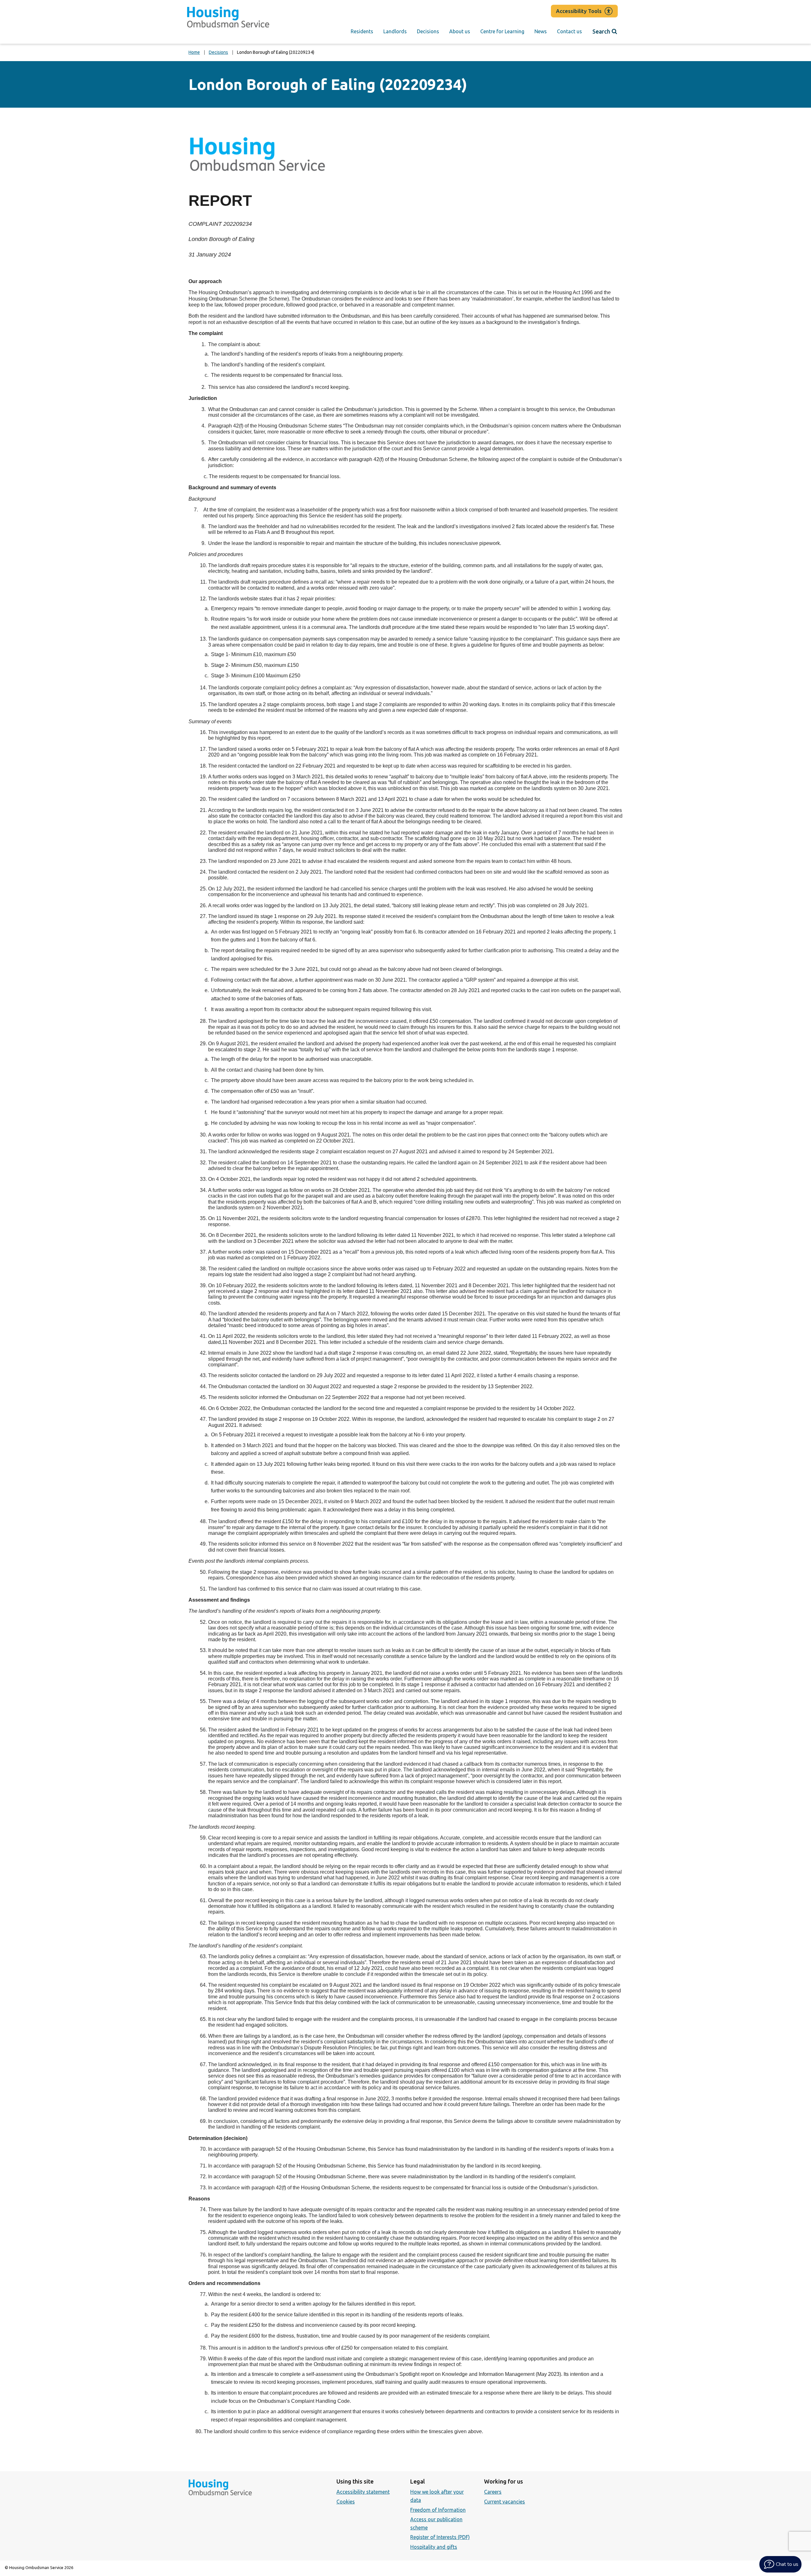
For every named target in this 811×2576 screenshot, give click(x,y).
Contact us (569, 31)
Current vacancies (504, 2502)
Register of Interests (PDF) (440, 2537)
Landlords (395, 31)
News (541, 31)
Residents (362, 31)
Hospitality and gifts (434, 2547)
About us (460, 31)
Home (194, 52)
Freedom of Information (438, 2510)
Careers (493, 2492)
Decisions (428, 31)
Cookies (346, 2502)
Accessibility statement (363, 2492)
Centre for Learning (502, 31)
